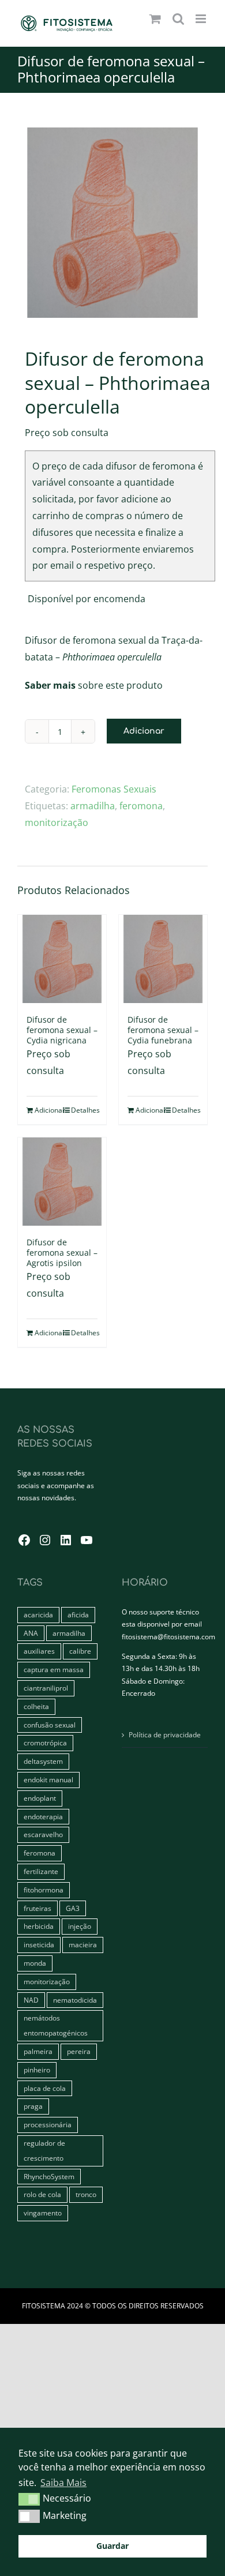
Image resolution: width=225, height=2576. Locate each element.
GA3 (73, 1908)
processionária (48, 2125)
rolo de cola (42, 2194)
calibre (80, 1651)
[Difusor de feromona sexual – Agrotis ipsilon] (62, 1182)
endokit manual (48, 1780)
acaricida (38, 1615)
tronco (86, 2194)
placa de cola (45, 2088)
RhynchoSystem (49, 2177)
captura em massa (54, 1670)
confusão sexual (50, 1725)
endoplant (40, 1798)
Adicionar (144, 731)
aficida (78, 1615)
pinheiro (37, 2070)
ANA (31, 1633)
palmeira (38, 2051)
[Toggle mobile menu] (202, 19)
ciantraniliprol (46, 1688)
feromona (141, 806)
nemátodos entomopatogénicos (56, 2025)
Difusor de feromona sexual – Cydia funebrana (163, 1030)
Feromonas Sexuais (114, 789)
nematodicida (75, 2000)
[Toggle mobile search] (178, 19)
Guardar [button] (112, 2546)
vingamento (43, 2213)
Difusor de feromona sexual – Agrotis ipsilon (62, 1253)
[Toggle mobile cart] (155, 19)
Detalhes (84, 1110)
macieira (83, 1945)
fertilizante (41, 1871)
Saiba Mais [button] (63, 2483)
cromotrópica (45, 1743)
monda (35, 1963)
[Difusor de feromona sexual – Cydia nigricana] (62, 959)
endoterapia (43, 1817)
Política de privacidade (165, 1735)
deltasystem (43, 1761)
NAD (31, 2000)
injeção (80, 1926)
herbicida (39, 1926)
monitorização (57, 823)
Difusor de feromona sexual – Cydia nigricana (62, 1030)
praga (33, 2106)
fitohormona (44, 1890)
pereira (79, 2051)
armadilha (93, 806)
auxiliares (39, 1651)
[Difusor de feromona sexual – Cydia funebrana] (163, 959)
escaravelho (43, 1835)
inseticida (39, 1945)
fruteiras (37, 1908)
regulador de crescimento (44, 2151)
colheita (36, 1706)
